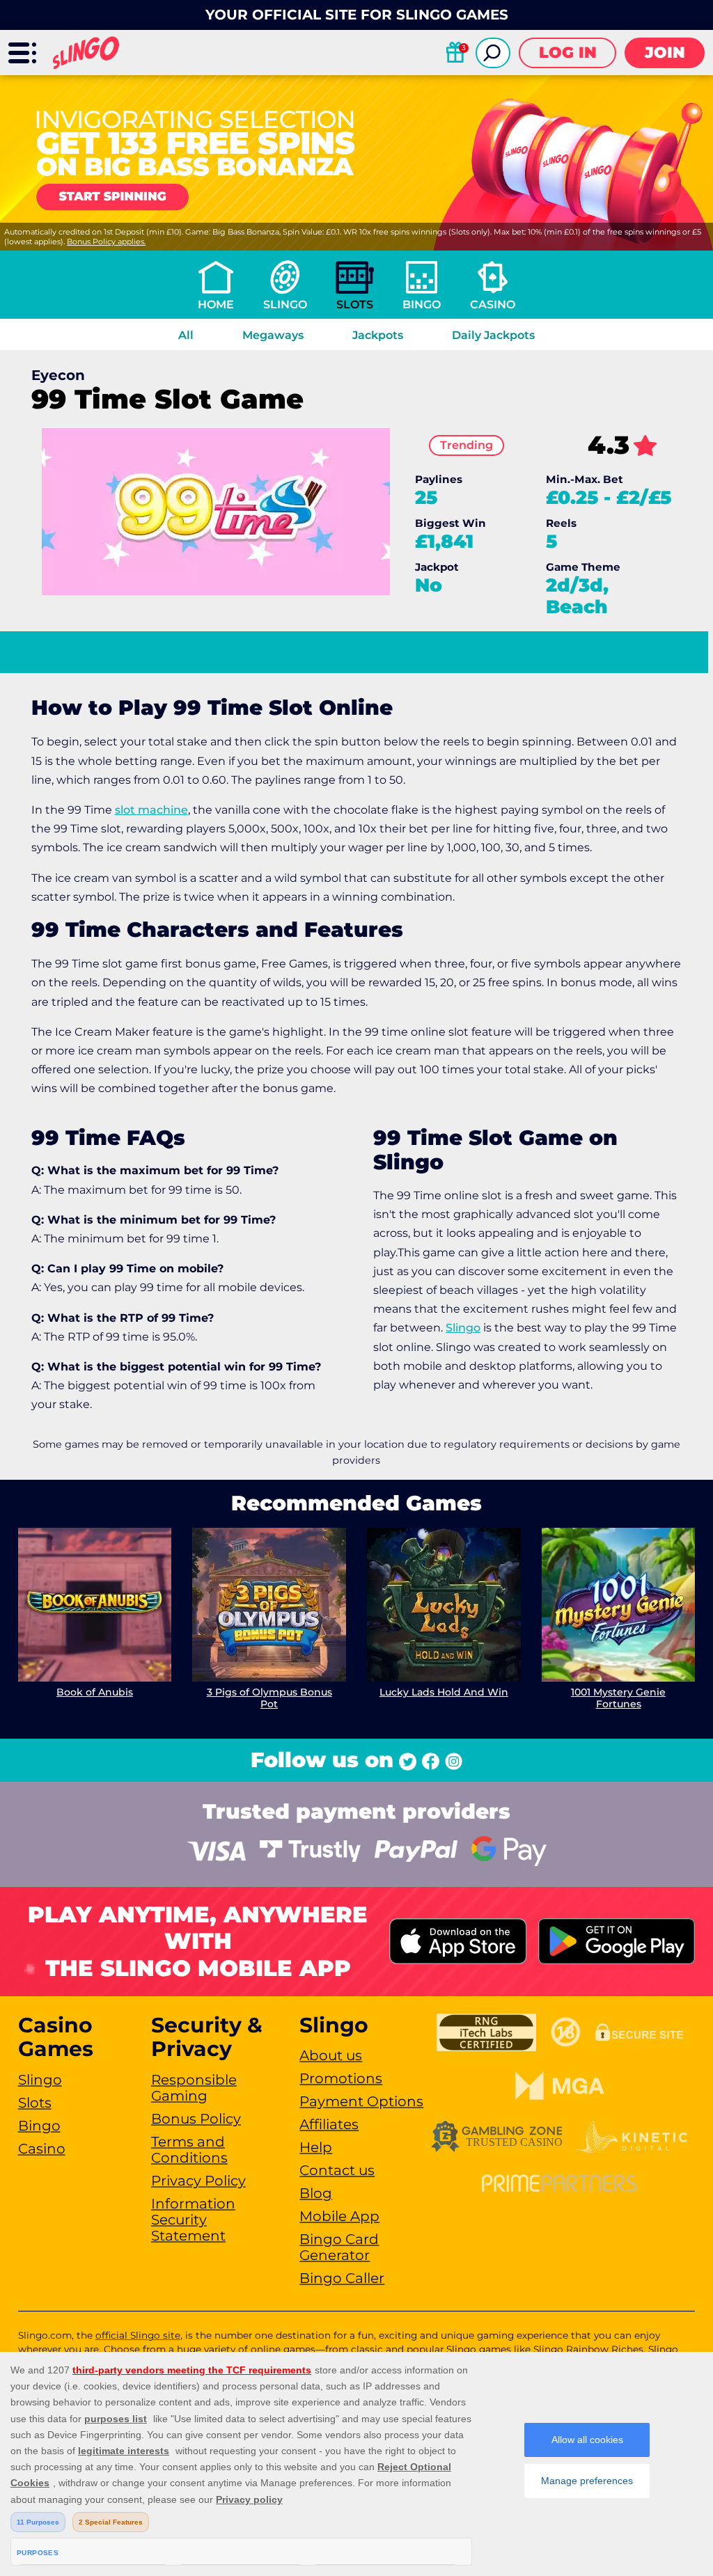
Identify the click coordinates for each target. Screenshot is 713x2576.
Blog (316, 2193)
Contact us (337, 2170)
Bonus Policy (196, 2119)
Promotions (341, 2078)
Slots (355, 305)
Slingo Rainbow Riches (588, 2349)
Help (316, 2147)
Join (665, 53)
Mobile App (339, 2216)
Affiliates (329, 2124)
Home (216, 305)
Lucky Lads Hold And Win (444, 1692)
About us (331, 2055)
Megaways (273, 335)
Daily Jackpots (493, 335)
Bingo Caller (342, 2278)
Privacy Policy (198, 2181)
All (186, 335)
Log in (568, 53)
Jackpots (378, 335)
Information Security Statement (193, 2220)
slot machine (151, 810)
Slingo (285, 305)
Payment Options (361, 2101)
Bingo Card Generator (339, 2247)
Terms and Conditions (189, 2150)
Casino (493, 305)
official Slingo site (138, 2335)
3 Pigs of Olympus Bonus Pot (269, 1698)
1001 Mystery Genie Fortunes (618, 1698)
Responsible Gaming (194, 2088)
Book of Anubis (95, 1692)
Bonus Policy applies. (106, 242)
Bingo (422, 305)
